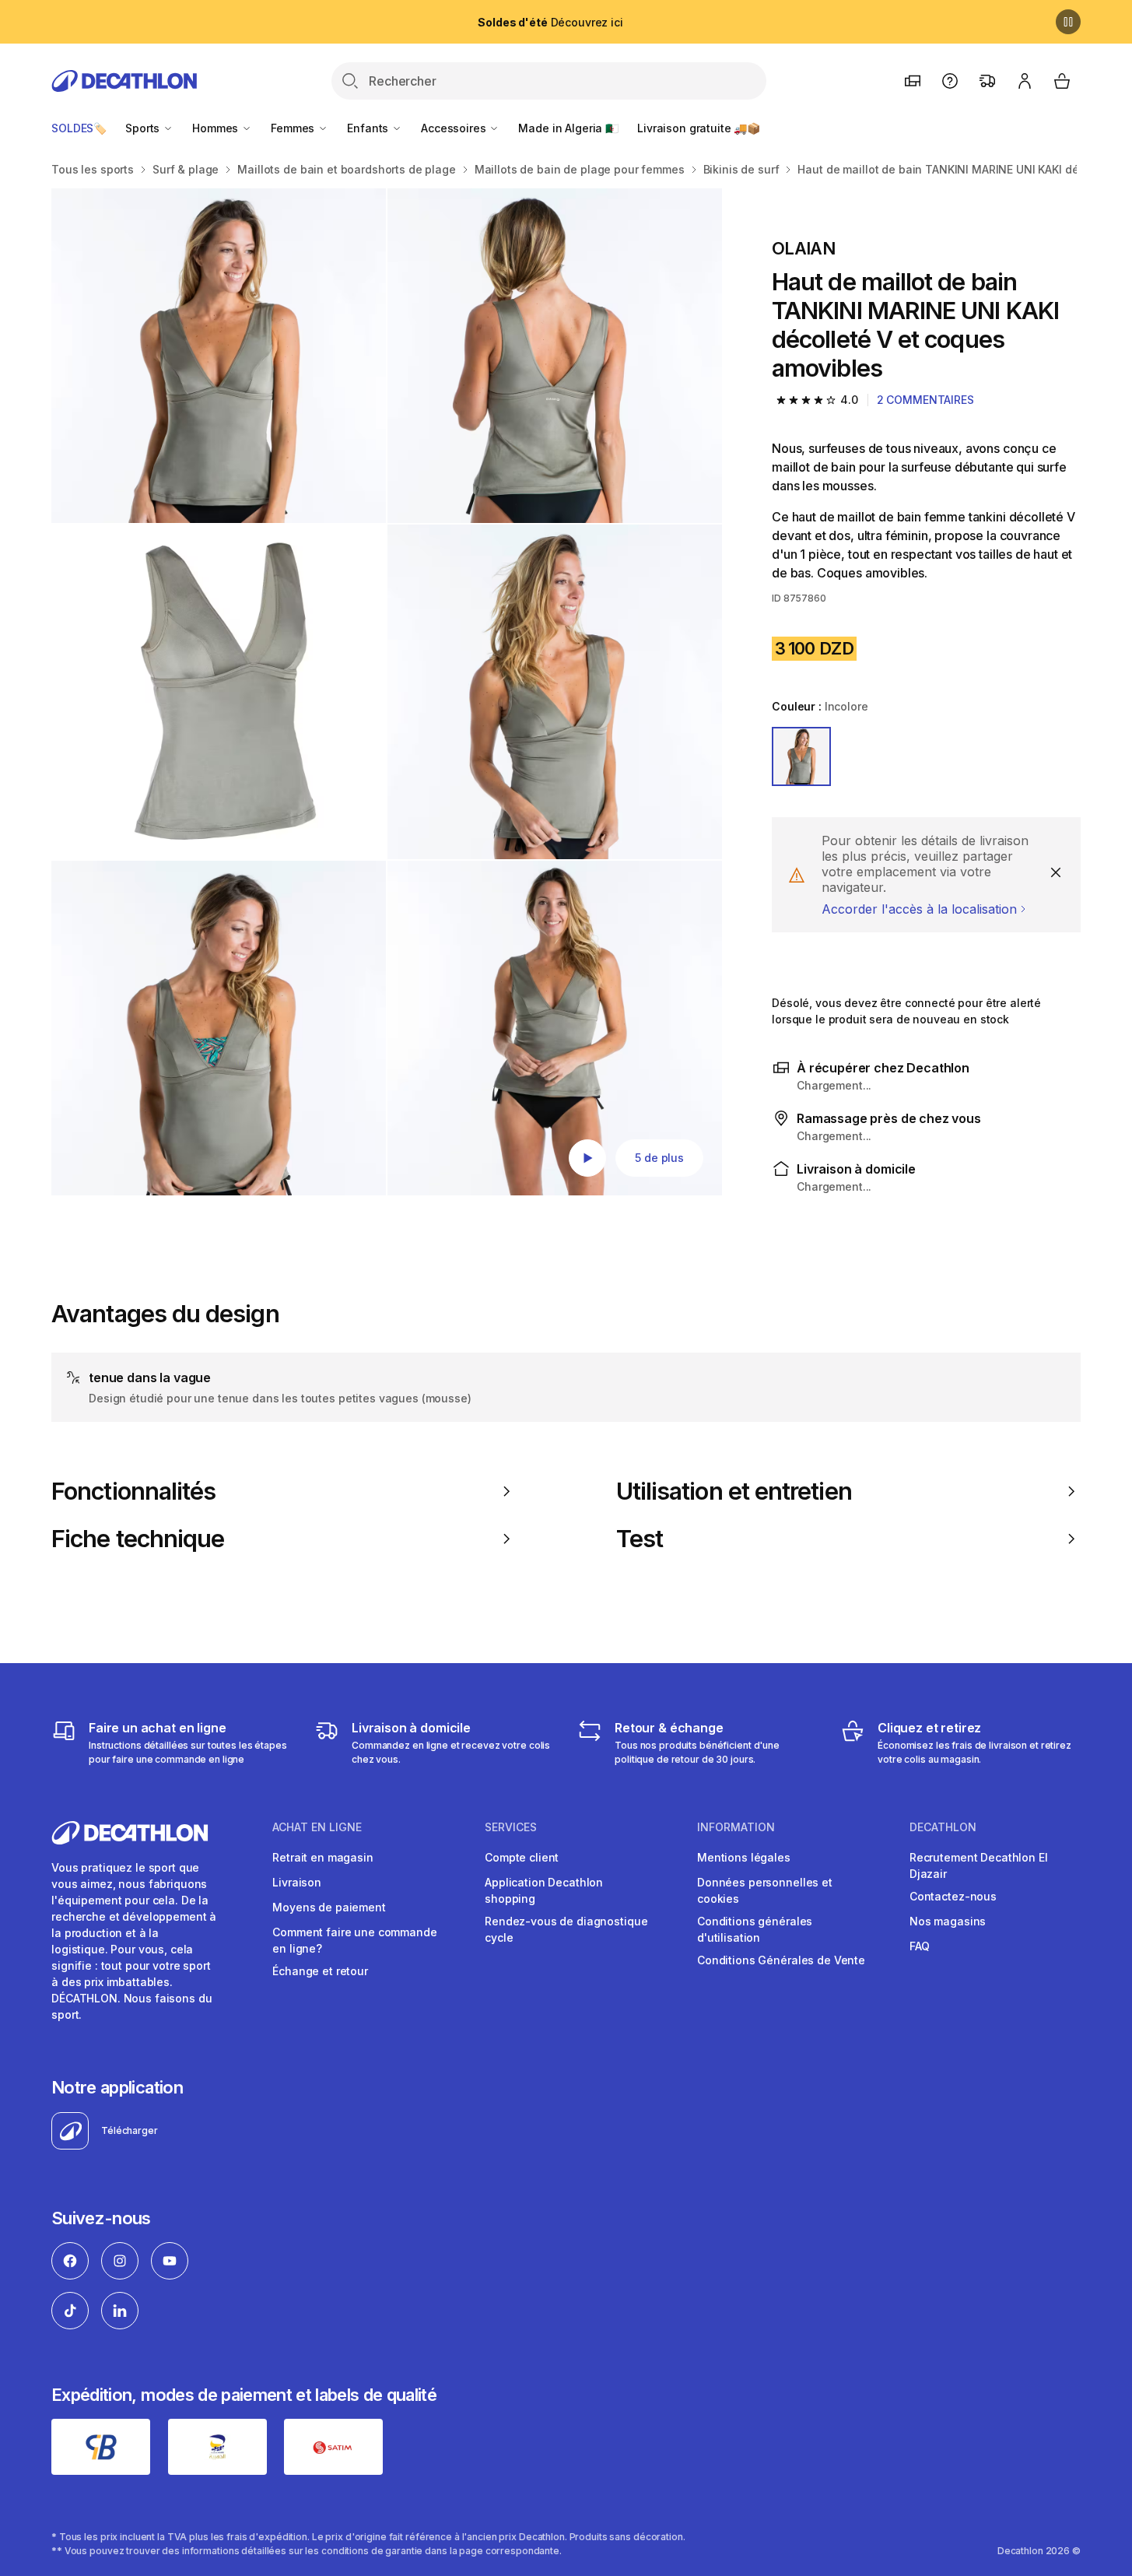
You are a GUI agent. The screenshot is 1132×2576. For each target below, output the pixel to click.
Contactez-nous (953, 1896)
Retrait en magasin (322, 1857)
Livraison (297, 1882)
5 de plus (659, 1158)
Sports (144, 128)
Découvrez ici (550, 22)
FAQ (920, 1946)
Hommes (217, 128)
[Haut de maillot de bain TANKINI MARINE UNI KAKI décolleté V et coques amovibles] (219, 356)
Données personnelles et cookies (765, 1890)
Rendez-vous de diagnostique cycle (566, 1929)
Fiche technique (138, 1539)
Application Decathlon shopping (544, 1890)
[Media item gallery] (387, 692)
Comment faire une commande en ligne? (354, 1940)
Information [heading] (736, 1827)
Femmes (294, 128)
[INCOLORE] (801, 756)
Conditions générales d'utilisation (755, 1929)
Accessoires (455, 128)
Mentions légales (744, 1857)
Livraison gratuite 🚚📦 (699, 128)
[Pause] (1068, 22)
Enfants (369, 128)
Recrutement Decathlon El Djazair (979, 1865)
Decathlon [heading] (943, 1827)
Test (640, 1539)
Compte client (522, 1857)
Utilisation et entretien (734, 1491)
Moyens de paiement (329, 1907)
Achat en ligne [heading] (317, 1827)
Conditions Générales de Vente (781, 1960)
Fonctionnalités (133, 1491)
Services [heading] (511, 1827)
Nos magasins (948, 1921)
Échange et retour (320, 1971)
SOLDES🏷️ (79, 128)
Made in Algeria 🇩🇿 (568, 128)
